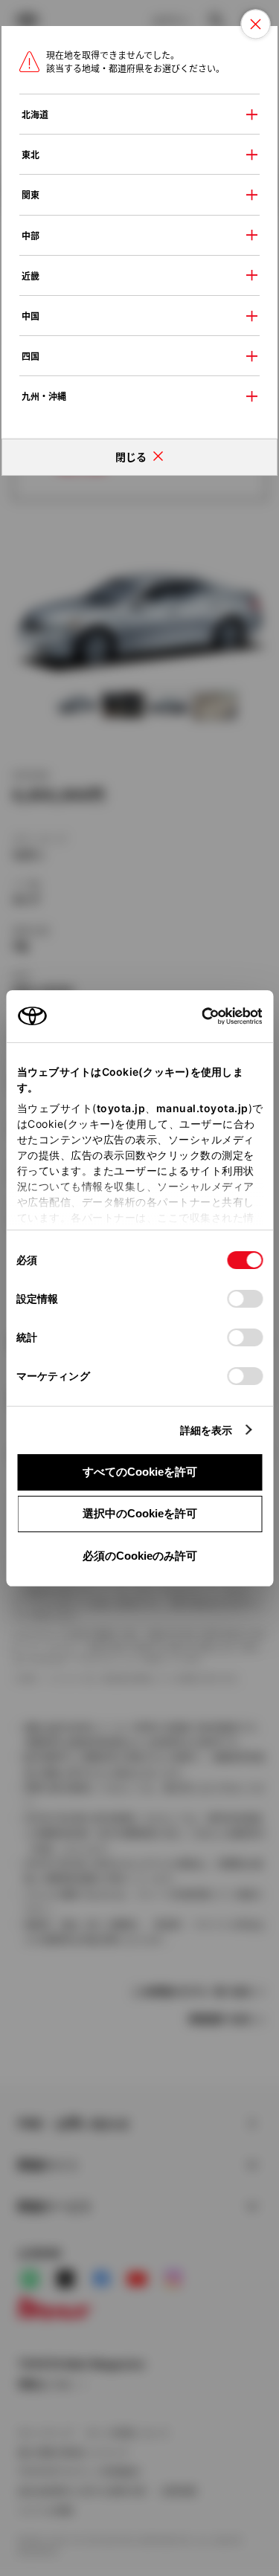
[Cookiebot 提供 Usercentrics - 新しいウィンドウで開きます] (197, 1016)
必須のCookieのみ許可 (140, 1556)
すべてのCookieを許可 (140, 1472)
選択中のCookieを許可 (140, 1513)
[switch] (245, 1299)
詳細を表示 (206, 1430)
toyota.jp (121, 1108)
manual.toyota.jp (202, 1108)
